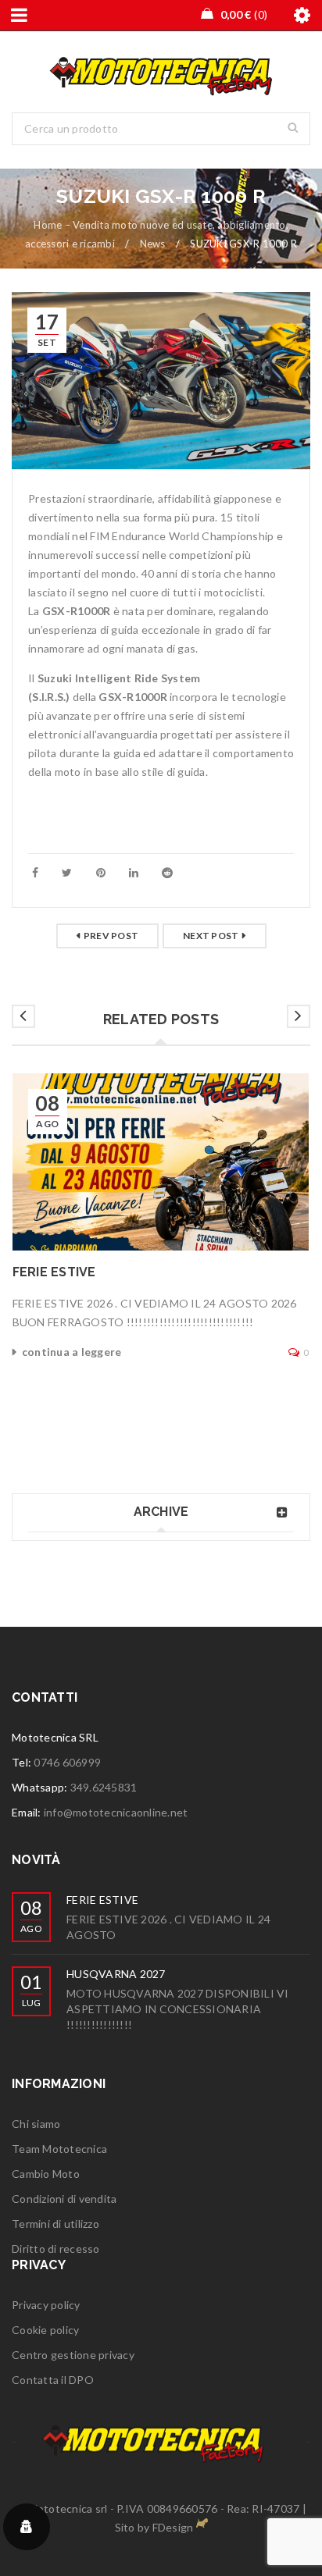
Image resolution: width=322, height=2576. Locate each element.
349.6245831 (104, 1787)
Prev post (111, 936)
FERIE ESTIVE (54, 1272)
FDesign (173, 2527)
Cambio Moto (46, 2174)
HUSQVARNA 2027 (116, 1974)
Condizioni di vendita (64, 2199)
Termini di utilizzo (55, 2224)
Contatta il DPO (53, 2380)
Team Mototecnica (59, 2149)
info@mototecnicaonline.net (116, 1812)
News (153, 244)
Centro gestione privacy (73, 2355)
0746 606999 (67, 1762)
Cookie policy (45, 2330)
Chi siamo (36, 2124)
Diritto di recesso (56, 2249)
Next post (211, 936)
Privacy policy (46, 2305)
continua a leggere (72, 1352)
